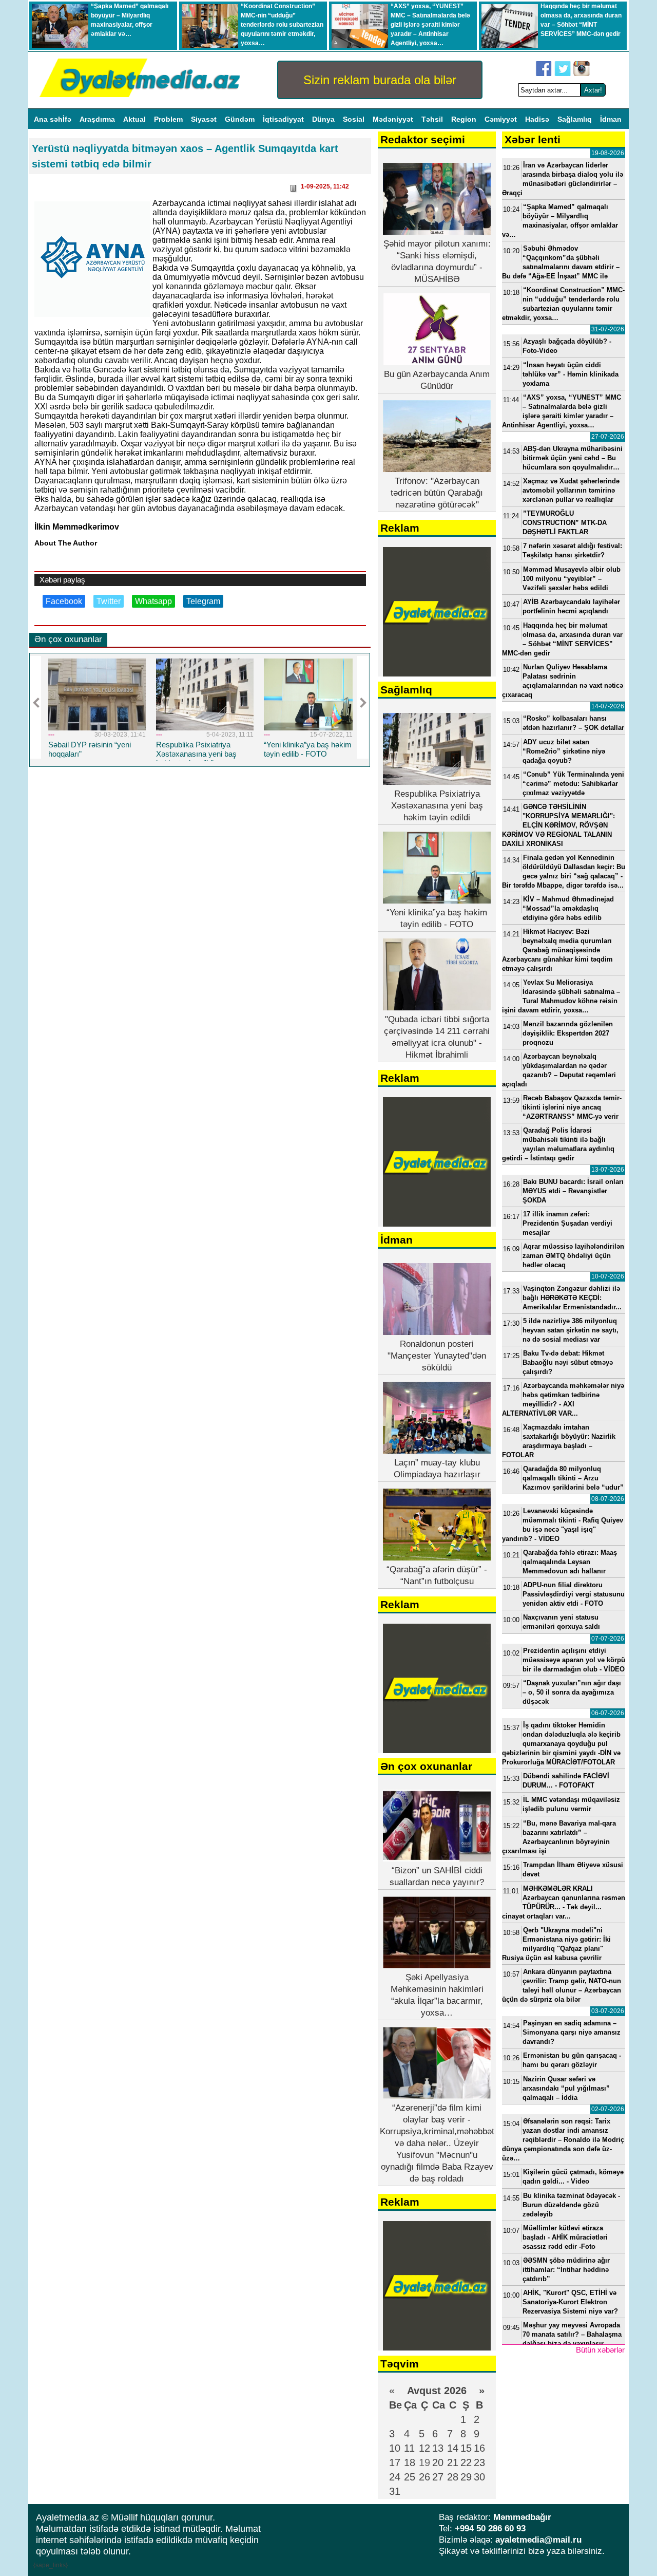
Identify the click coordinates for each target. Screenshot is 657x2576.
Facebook (64, 601)
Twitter (109, 601)
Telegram (203, 601)
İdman (611, 119)
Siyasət (205, 119)
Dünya (324, 119)
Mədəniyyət (394, 119)
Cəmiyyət (502, 119)
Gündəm (241, 119)
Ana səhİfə (54, 119)
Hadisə (538, 119)
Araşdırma (98, 119)
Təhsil (433, 119)
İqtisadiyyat (284, 119)
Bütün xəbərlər (600, 2350)
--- (51, 735)
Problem (169, 119)
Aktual (136, 119)
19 (424, 2462)
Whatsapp (153, 601)
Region (465, 119)
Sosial (355, 119)
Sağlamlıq (576, 119)
